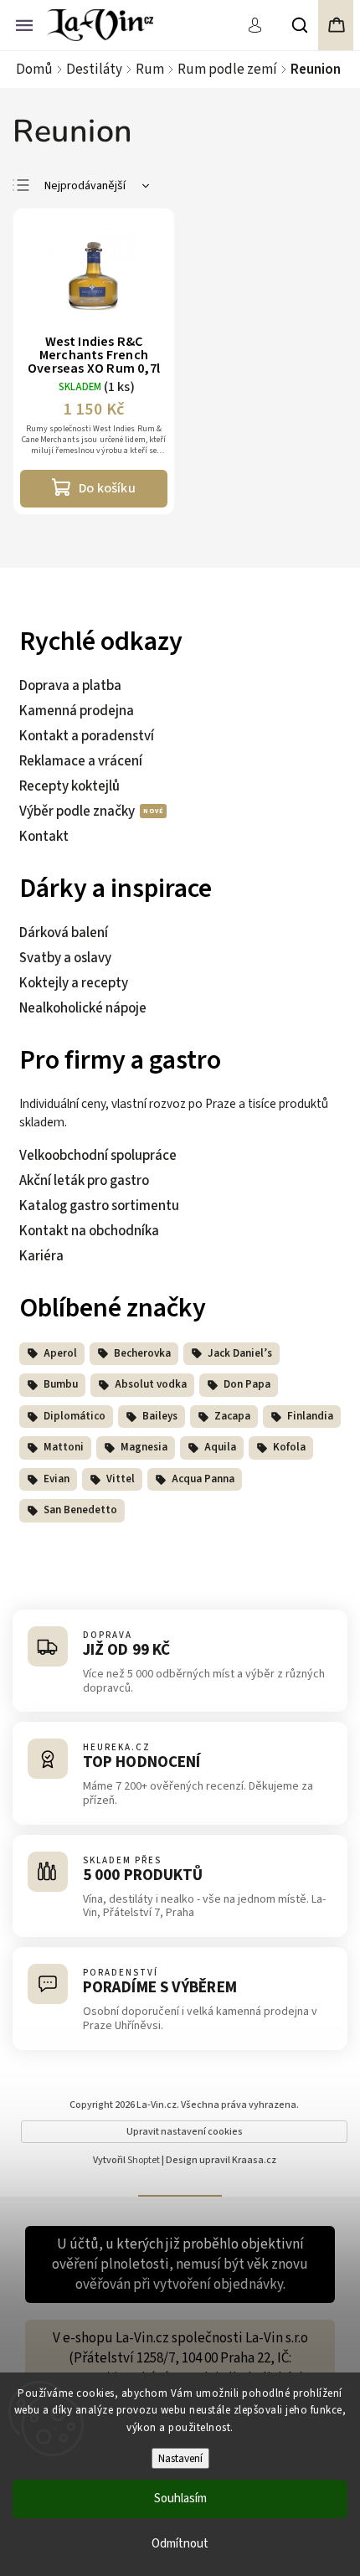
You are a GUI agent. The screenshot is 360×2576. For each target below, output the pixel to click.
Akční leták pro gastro (84, 1181)
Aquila (220, 1447)
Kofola (289, 1447)
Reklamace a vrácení (81, 761)
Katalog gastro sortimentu (99, 1206)
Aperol (60, 1353)
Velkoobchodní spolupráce (98, 1156)
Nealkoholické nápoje (83, 1008)
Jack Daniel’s (240, 1353)
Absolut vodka (151, 1384)
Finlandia (310, 1416)
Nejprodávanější (85, 186)
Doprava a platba (70, 686)
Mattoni (64, 1447)
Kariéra (41, 1256)
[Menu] (24, 23)
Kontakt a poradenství (87, 736)
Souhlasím (180, 2499)
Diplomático (75, 1416)
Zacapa (232, 1416)
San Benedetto (80, 1510)
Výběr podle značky (78, 811)
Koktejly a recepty (74, 983)
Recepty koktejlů (69, 786)
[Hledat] (301, 25)
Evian (57, 1479)
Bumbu (61, 1384)
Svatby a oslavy (65, 958)
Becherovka (142, 1353)
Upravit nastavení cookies (185, 2132)
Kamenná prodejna (77, 711)
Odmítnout (180, 2544)
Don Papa (247, 1384)
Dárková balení (64, 933)
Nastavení (180, 2458)
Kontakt (44, 837)
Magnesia (144, 1447)
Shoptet (144, 2160)
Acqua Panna (203, 1479)
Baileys (160, 1416)
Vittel (121, 1479)
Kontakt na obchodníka (89, 1231)
